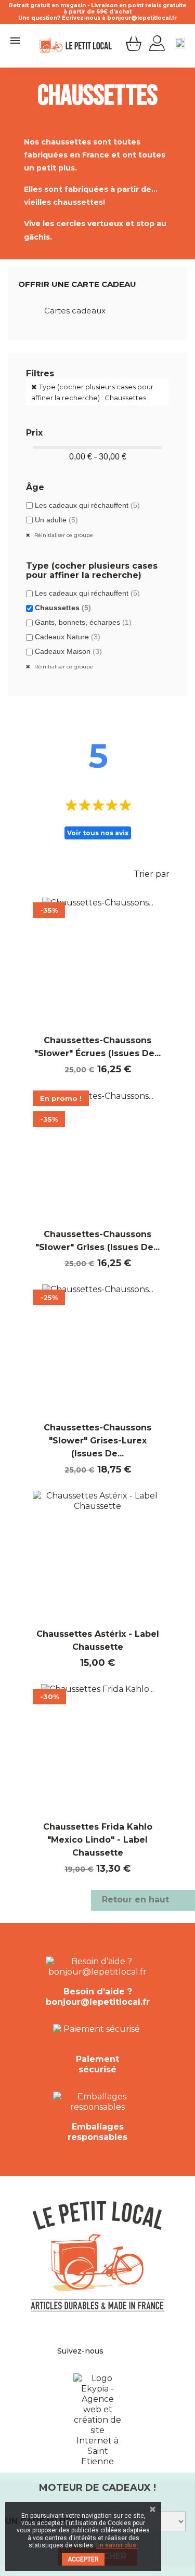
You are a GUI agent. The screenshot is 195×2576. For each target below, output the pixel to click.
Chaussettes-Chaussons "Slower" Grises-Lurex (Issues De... (97, 1441)
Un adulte (56, 520)
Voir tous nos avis (98, 833)
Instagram (132, 2351)
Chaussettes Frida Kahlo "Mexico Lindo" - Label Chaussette (98, 1840)
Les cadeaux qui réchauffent (87, 505)
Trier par (158, 875)
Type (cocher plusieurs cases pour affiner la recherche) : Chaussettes (92, 392)
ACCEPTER (83, 2559)
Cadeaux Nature (68, 637)
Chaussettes (63, 608)
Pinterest (121, 2351)
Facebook (109, 2351)
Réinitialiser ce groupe (63, 535)
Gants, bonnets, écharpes (83, 622)
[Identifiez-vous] (157, 44)
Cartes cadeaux (75, 311)
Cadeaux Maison (68, 651)
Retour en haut (142, 1900)
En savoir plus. (117, 2545)
